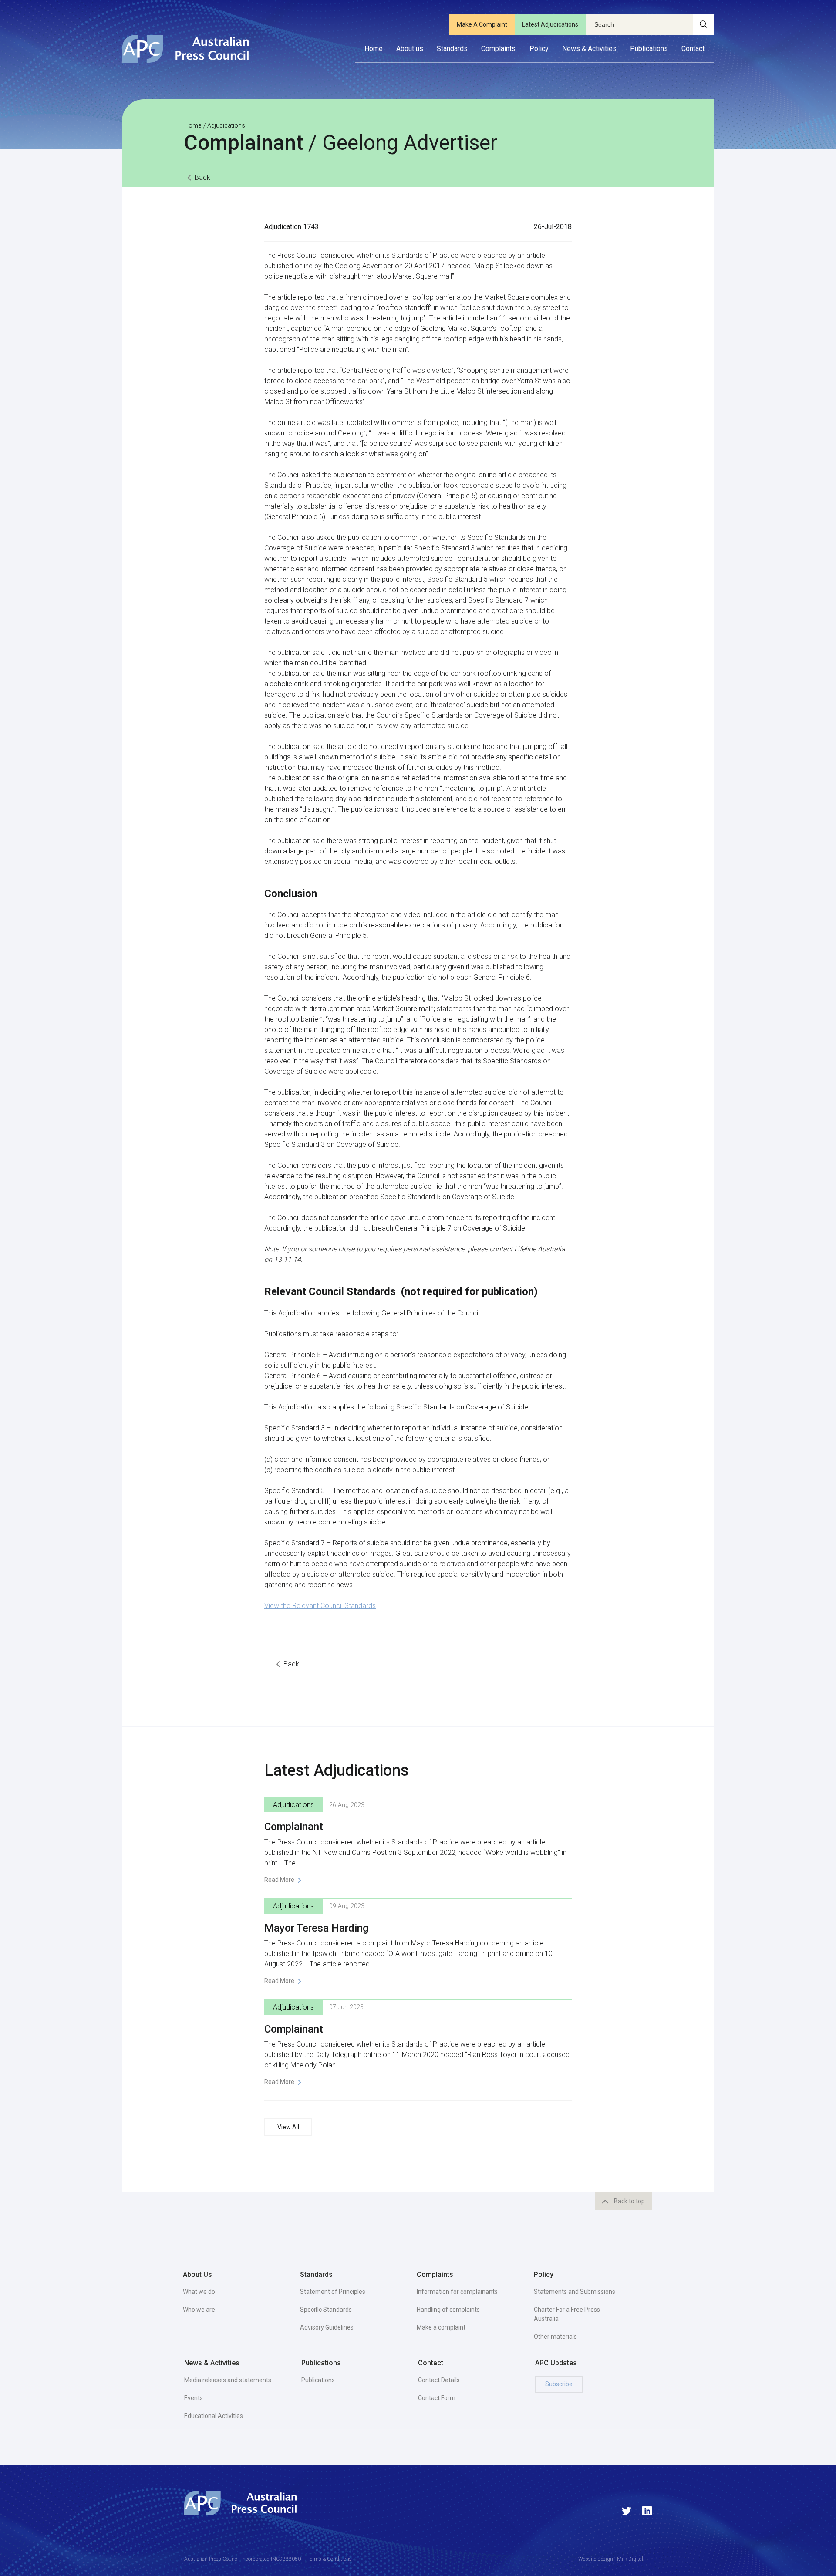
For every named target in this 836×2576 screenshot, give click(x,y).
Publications (318, 2380)
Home (193, 125)
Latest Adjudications (550, 24)
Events (194, 2398)
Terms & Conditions (330, 2559)
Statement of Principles (333, 2292)
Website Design (596, 2559)
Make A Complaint (482, 24)
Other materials (555, 2337)
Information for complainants (457, 2292)
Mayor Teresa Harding (316, 1928)
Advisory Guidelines (327, 2327)
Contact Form (437, 2398)
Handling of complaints (448, 2310)
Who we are (199, 2310)
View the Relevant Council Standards (320, 1606)
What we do (199, 2292)
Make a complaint (441, 2327)
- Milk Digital (628, 2559)
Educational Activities (214, 2416)
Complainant (294, 1827)
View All (288, 2127)
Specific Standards (326, 2310)
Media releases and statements (228, 2380)
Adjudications (226, 125)
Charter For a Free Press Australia (567, 2314)
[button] (410, 49)
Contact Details (439, 2380)
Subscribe (559, 2384)
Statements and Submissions (575, 2292)
